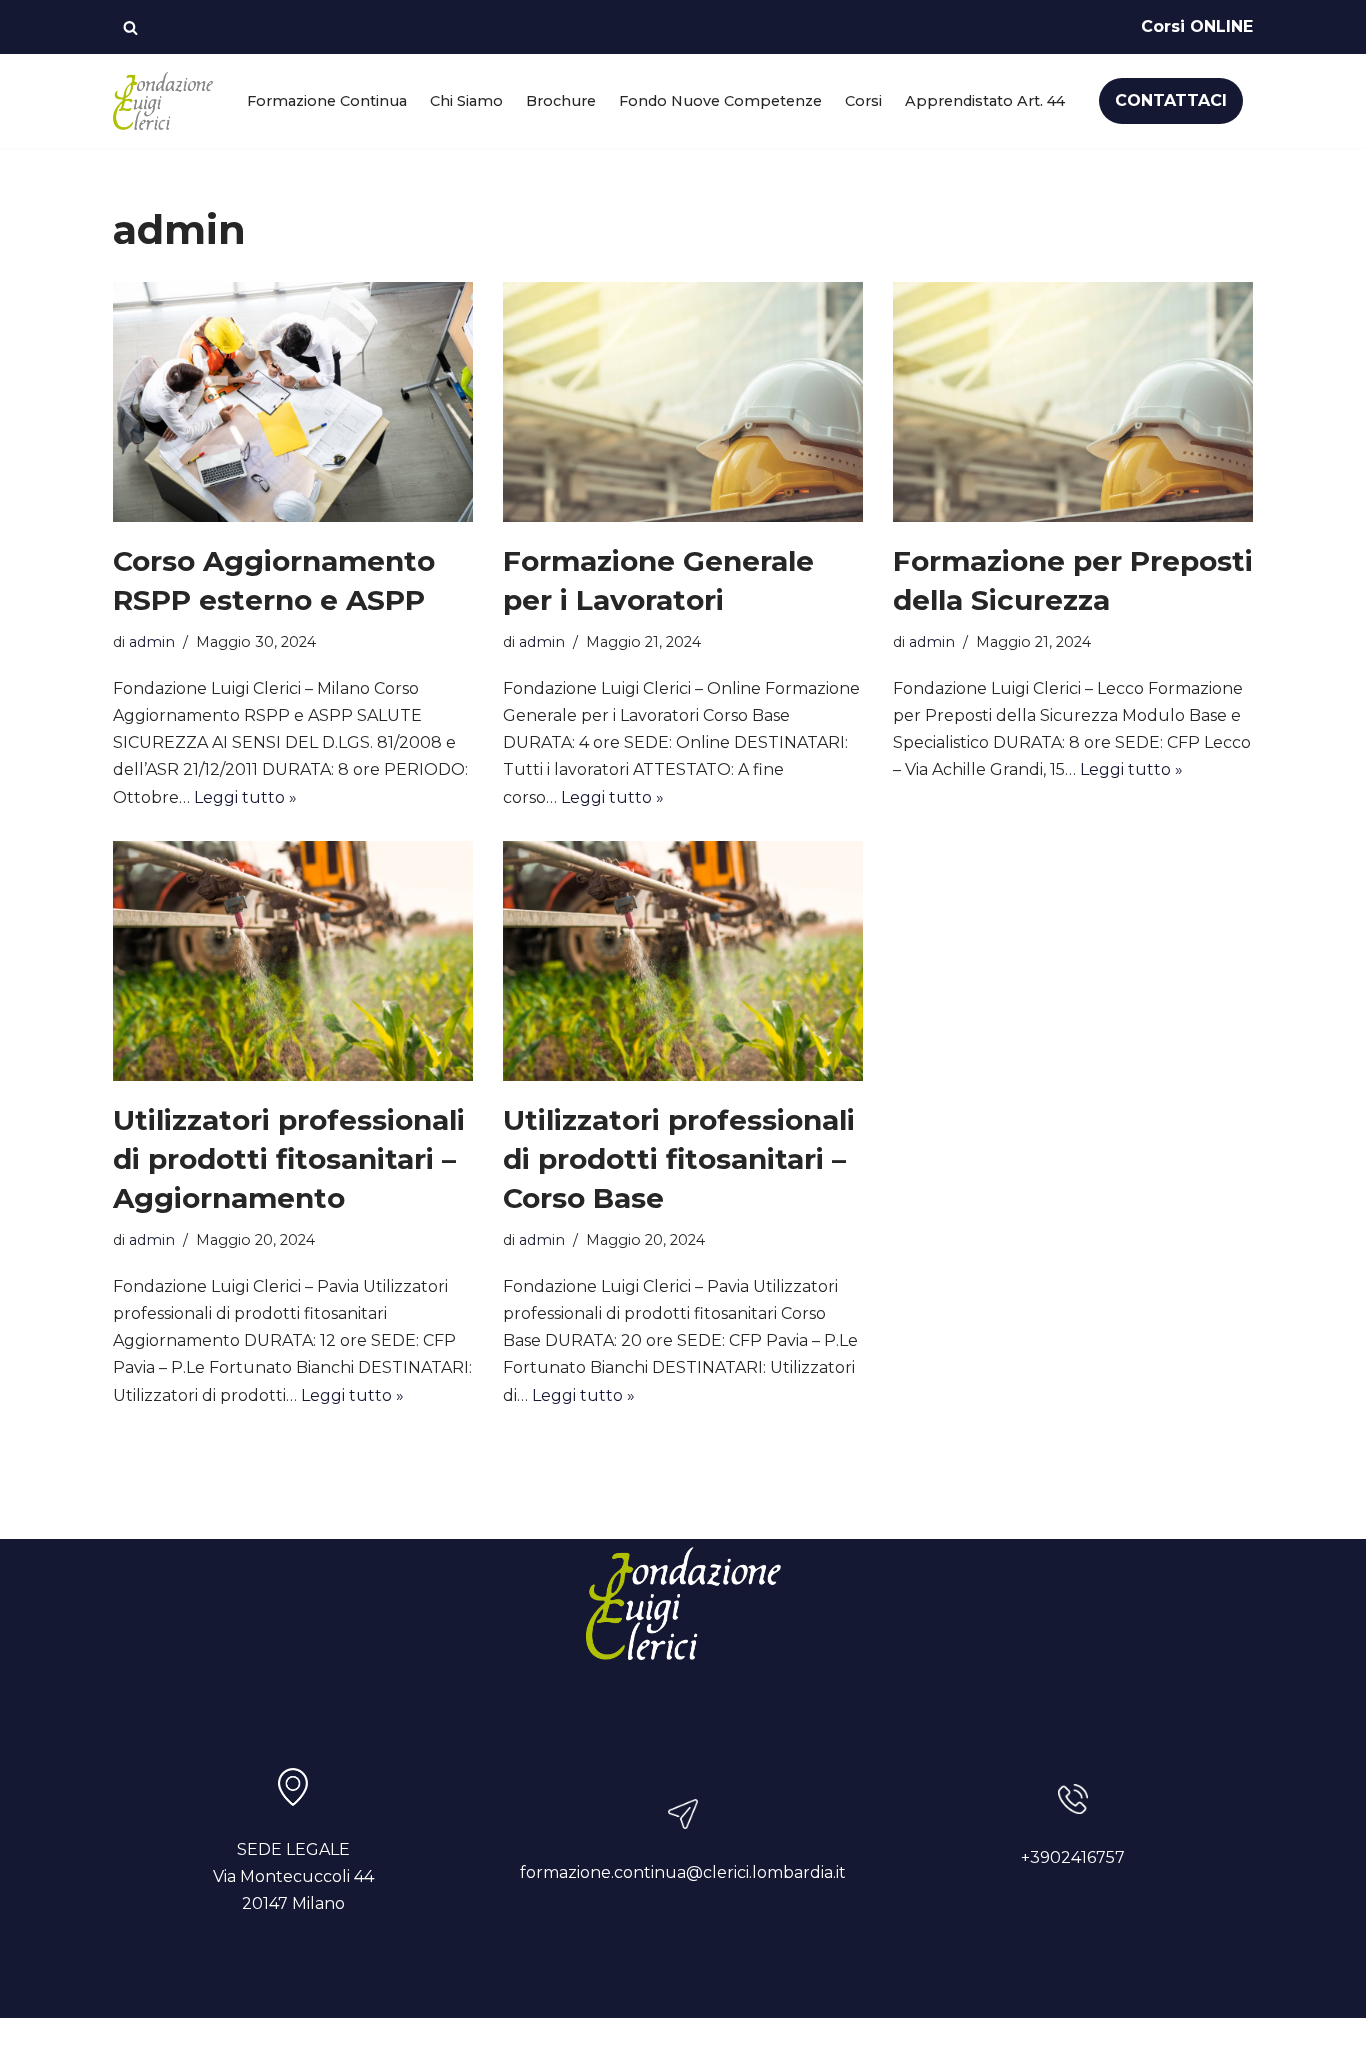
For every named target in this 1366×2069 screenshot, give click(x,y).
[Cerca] (130, 27)
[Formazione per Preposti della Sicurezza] (1073, 402)
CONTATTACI (1171, 100)
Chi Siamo (466, 101)
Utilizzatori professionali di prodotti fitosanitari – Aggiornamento (289, 1159)
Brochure (561, 101)
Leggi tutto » (245, 797)
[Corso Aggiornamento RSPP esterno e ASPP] (293, 402)
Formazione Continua (327, 101)
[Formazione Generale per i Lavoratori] (683, 402)
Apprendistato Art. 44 (985, 101)
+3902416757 (1073, 1857)
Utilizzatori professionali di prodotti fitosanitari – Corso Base (679, 1159)
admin (152, 642)
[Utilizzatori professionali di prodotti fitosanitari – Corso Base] (683, 961)
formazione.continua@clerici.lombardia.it (683, 1872)
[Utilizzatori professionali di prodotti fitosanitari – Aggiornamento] (293, 961)
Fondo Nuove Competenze (720, 101)
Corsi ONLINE (1197, 26)
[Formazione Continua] (163, 101)
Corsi (863, 101)
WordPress (314, 2043)
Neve (134, 2043)
